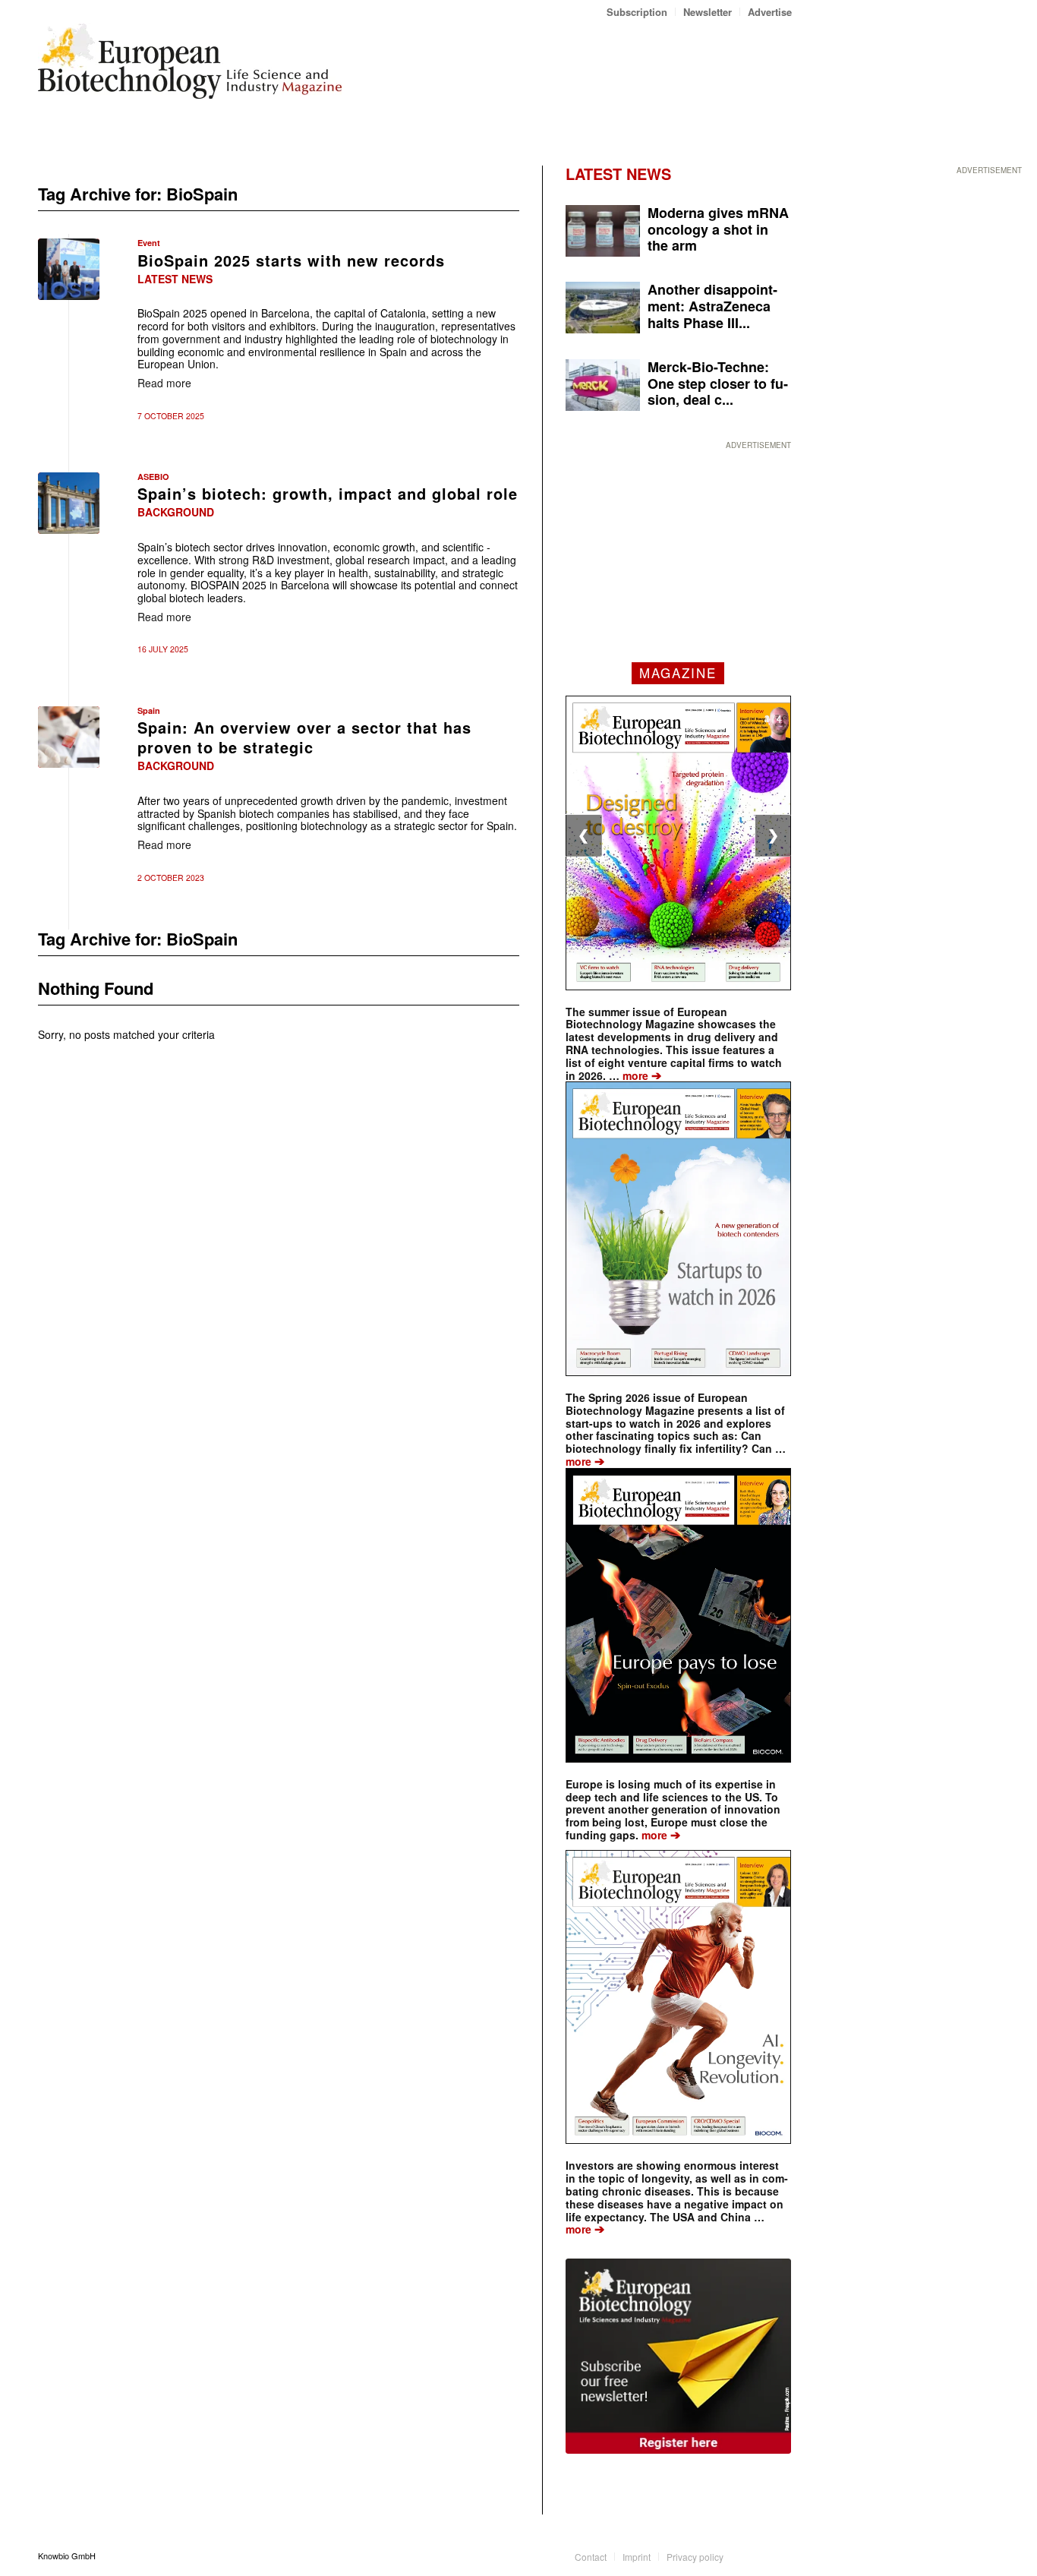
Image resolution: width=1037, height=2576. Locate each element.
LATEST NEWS (618, 174)
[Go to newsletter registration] (678, 2356)
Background (176, 512)
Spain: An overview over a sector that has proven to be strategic (304, 737)
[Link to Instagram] (780, 2555)
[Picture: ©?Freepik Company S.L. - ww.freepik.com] (69, 737)
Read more (164, 383)
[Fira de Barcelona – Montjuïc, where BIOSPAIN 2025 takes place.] (69, 503)
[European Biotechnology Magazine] (190, 67)
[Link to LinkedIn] (758, 2555)
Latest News (175, 279)
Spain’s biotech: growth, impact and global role (328, 493)
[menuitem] (637, 12)
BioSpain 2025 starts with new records (291, 260)
